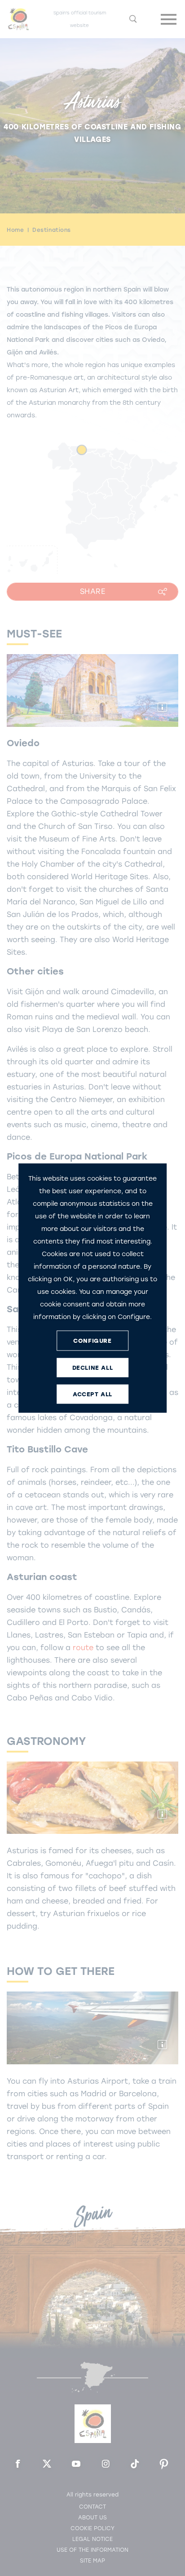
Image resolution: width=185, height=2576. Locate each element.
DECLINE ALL (93, 1367)
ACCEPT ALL (92, 1394)
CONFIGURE (92, 1340)
